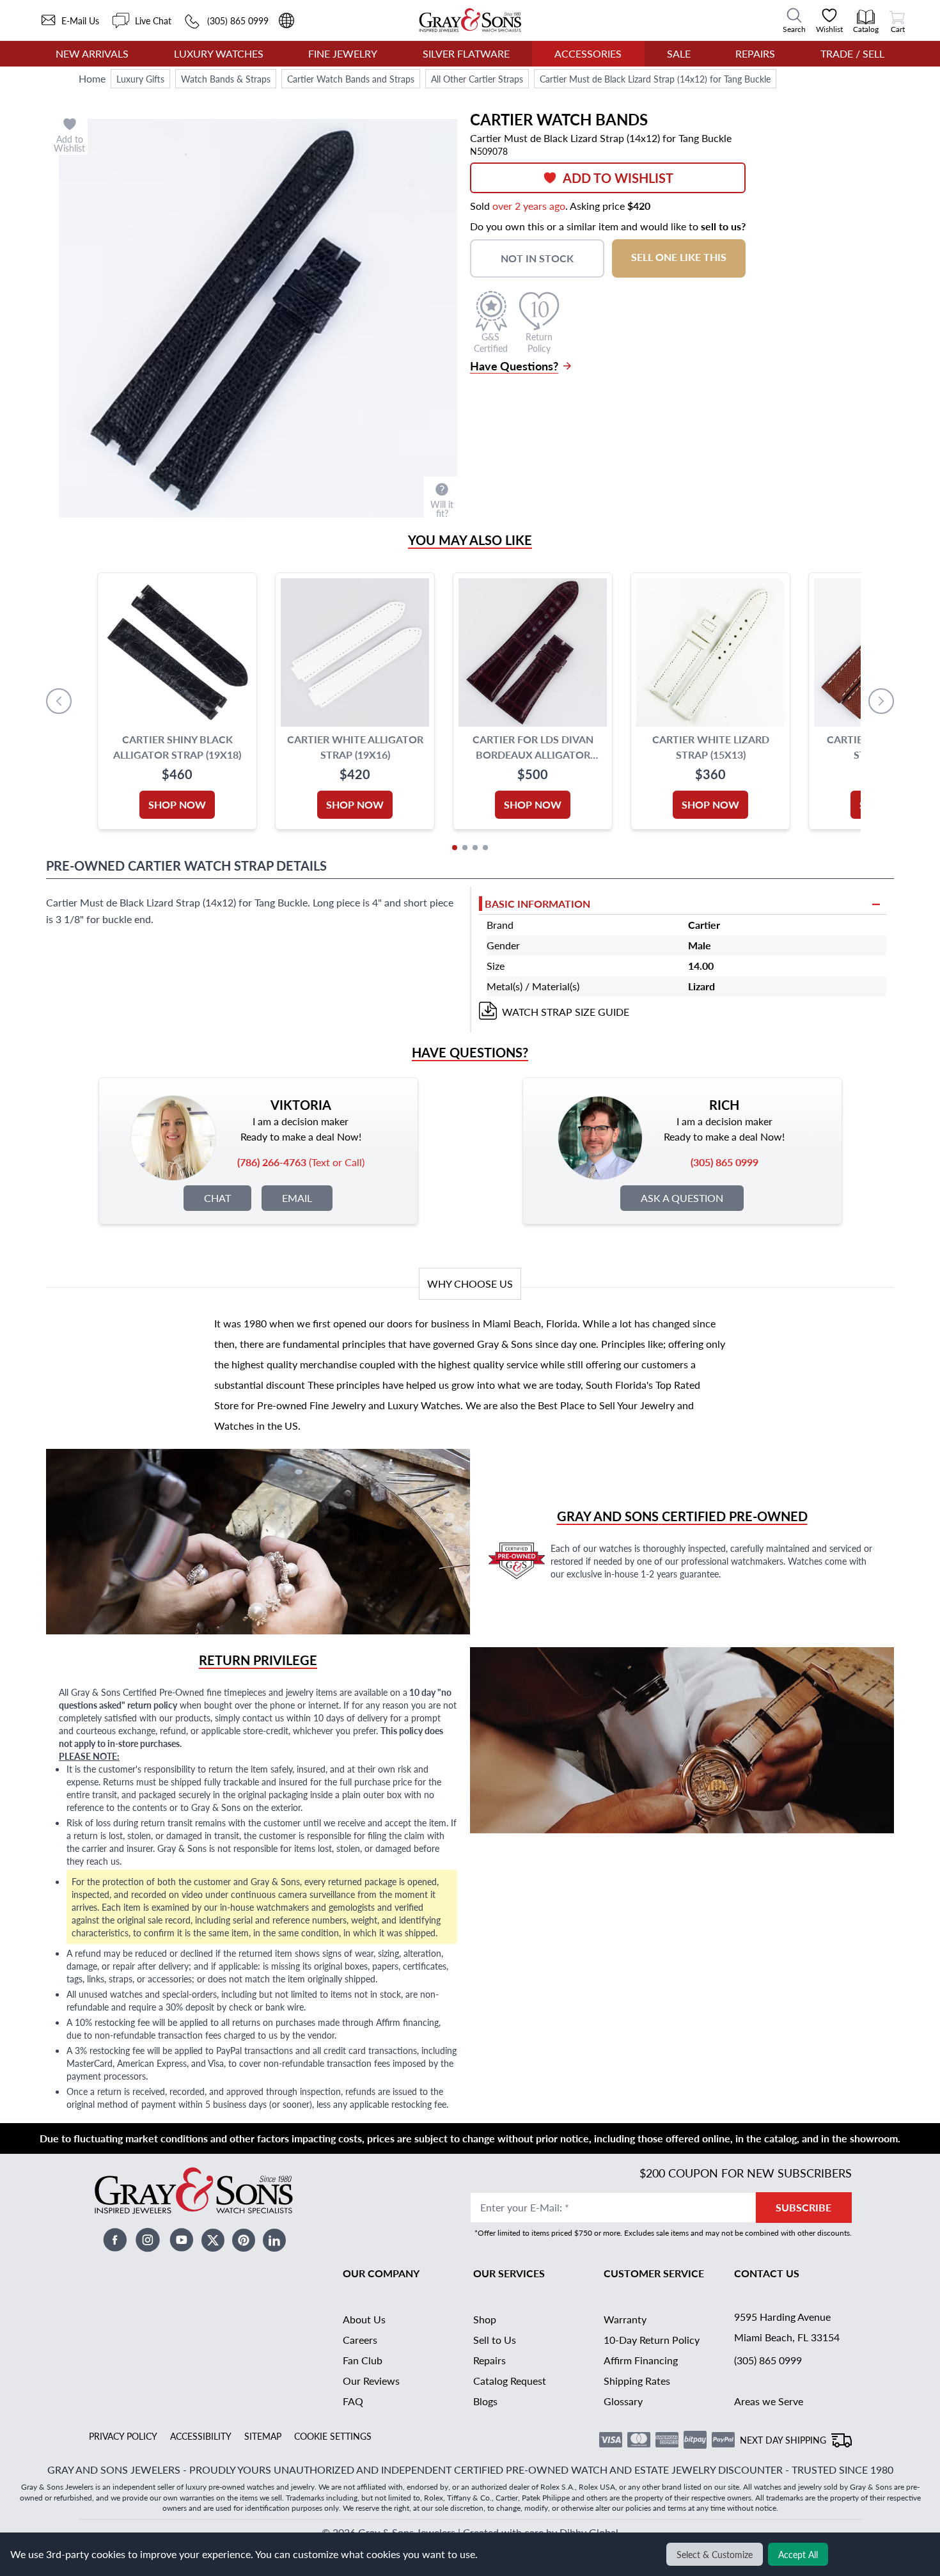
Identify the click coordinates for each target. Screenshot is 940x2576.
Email (297, 1198)
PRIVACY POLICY (123, 2436)
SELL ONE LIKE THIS (679, 257)
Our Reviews (371, 2381)
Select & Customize (715, 2554)
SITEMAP (263, 2436)
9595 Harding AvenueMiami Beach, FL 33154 (787, 2327)
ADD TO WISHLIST (618, 178)
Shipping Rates (637, 2381)
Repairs (755, 53)
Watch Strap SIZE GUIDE (566, 1012)
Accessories (588, 53)
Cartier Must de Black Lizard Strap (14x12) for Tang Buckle (655, 79)
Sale (679, 53)
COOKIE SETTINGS (333, 2436)
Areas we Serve (769, 2401)
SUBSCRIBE (803, 2207)
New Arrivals (92, 53)
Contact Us (767, 2273)
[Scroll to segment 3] (475, 848)
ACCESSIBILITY (201, 2436)
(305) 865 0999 (768, 2360)
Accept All (798, 2554)
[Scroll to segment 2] (465, 848)
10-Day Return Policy (652, 2340)
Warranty (625, 2319)
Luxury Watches (219, 53)
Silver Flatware (466, 53)
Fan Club (363, 2360)
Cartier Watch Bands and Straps (351, 79)
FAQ (353, 2401)
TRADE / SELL (852, 53)
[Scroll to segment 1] (455, 848)
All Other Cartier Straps (477, 79)
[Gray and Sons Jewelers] (470, 20)
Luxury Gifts (140, 79)
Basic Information (537, 904)
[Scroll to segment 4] (485, 848)
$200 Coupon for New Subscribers (746, 2173)
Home (92, 78)
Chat (217, 1198)
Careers (360, 2340)
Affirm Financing (641, 2360)
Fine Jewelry (343, 53)
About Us (364, 2319)
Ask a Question (682, 1198)
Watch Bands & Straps (226, 79)
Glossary (623, 2401)
